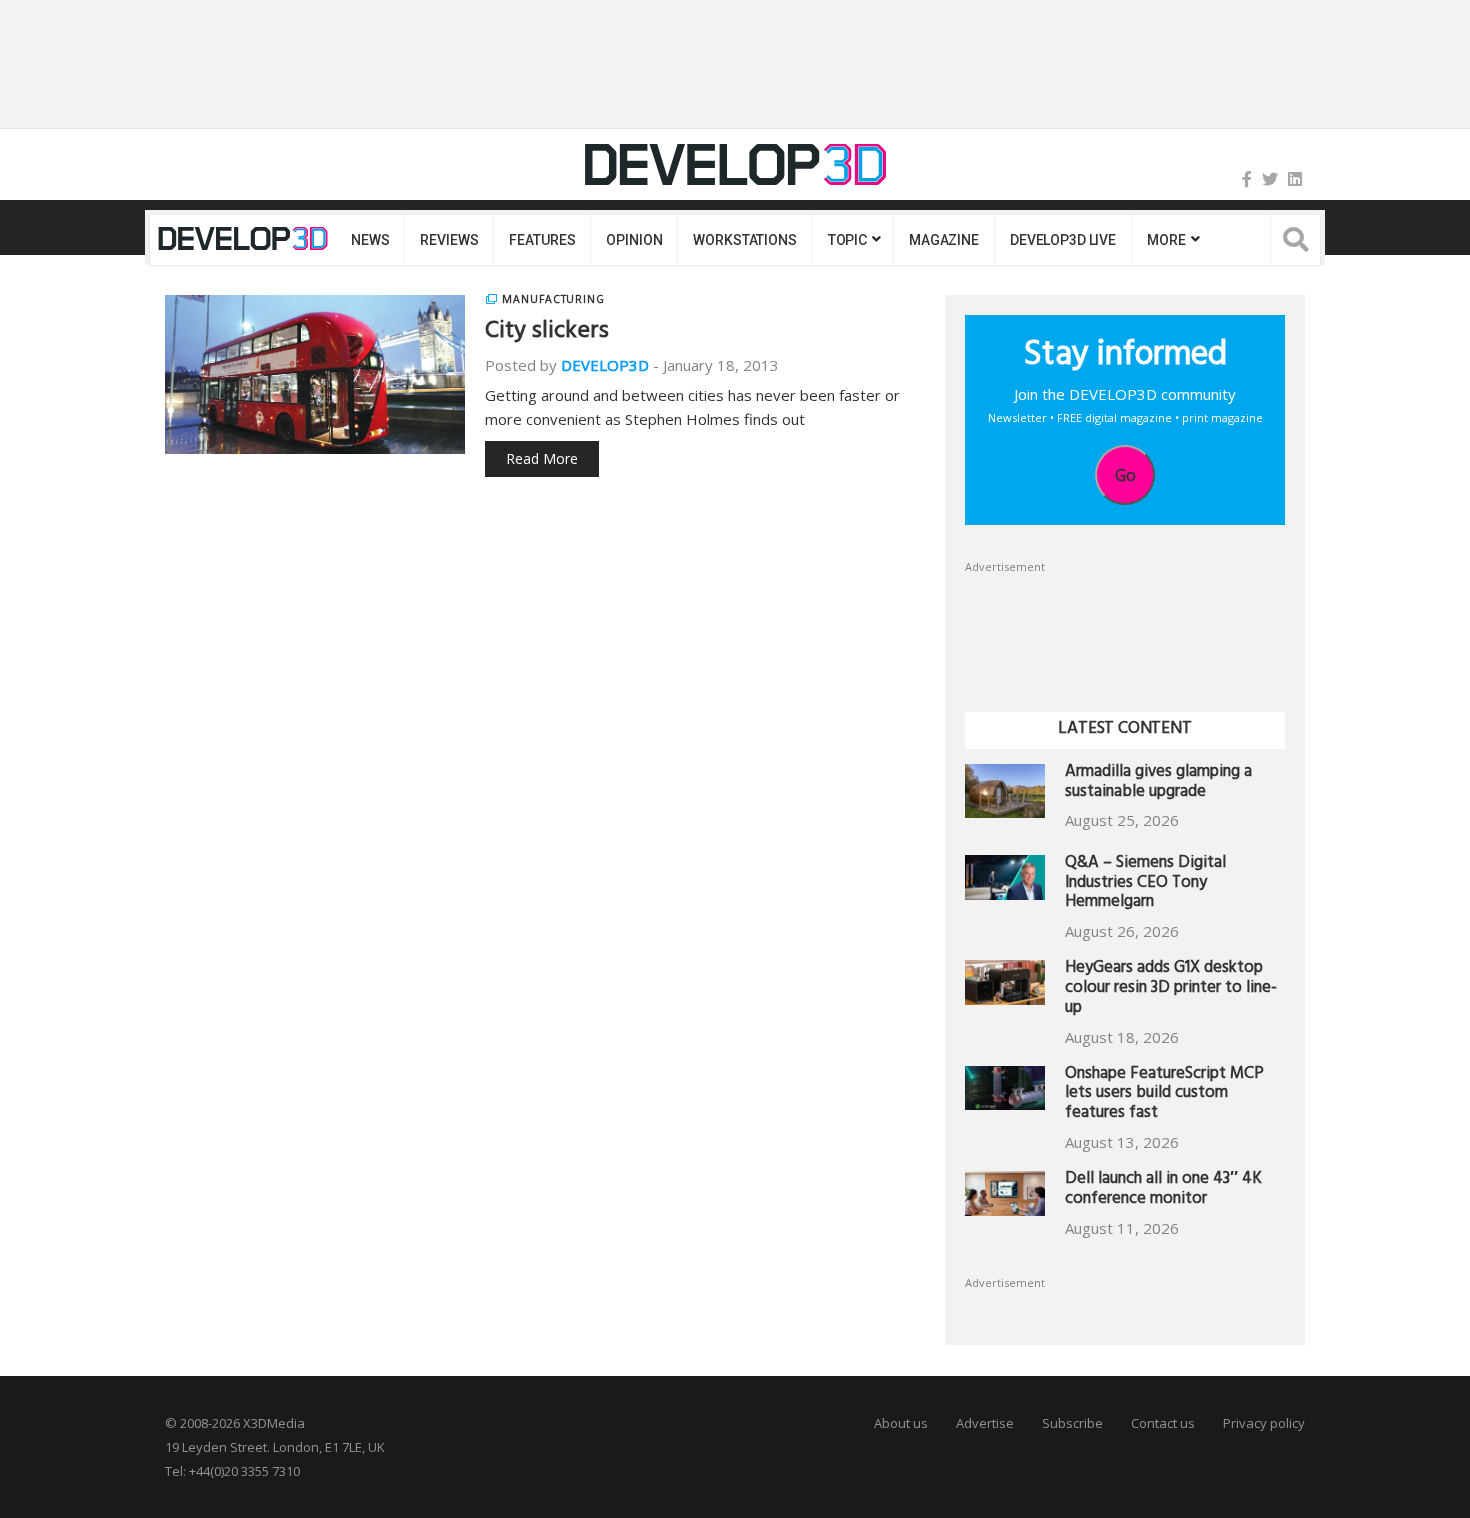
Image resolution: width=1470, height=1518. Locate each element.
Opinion (634, 240)
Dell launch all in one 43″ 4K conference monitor (1163, 1190)
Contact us (1163, 1423)
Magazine (944, 240)
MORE (1166, 240)
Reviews (449, 240)
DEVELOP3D (605, 365)
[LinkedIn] (1295, 179)
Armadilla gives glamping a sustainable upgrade (1158, 783)
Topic (847, 240)
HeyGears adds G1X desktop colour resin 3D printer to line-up (1171, 989)
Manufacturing (553, 299)
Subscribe (1072, 1423)
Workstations (744, 240)
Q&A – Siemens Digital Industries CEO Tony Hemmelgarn (1145, 884)
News (370, 240)
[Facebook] (1247, 179)
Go (1125, 475)
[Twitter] (1270, 179)
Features (542, 240)
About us (901, 1423)
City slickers (547, 333)
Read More (542, 458)
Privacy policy (1264, 1423)
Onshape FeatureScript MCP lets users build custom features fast (1164, 1095)
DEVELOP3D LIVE (1063, 240)
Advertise (985, 1423)
